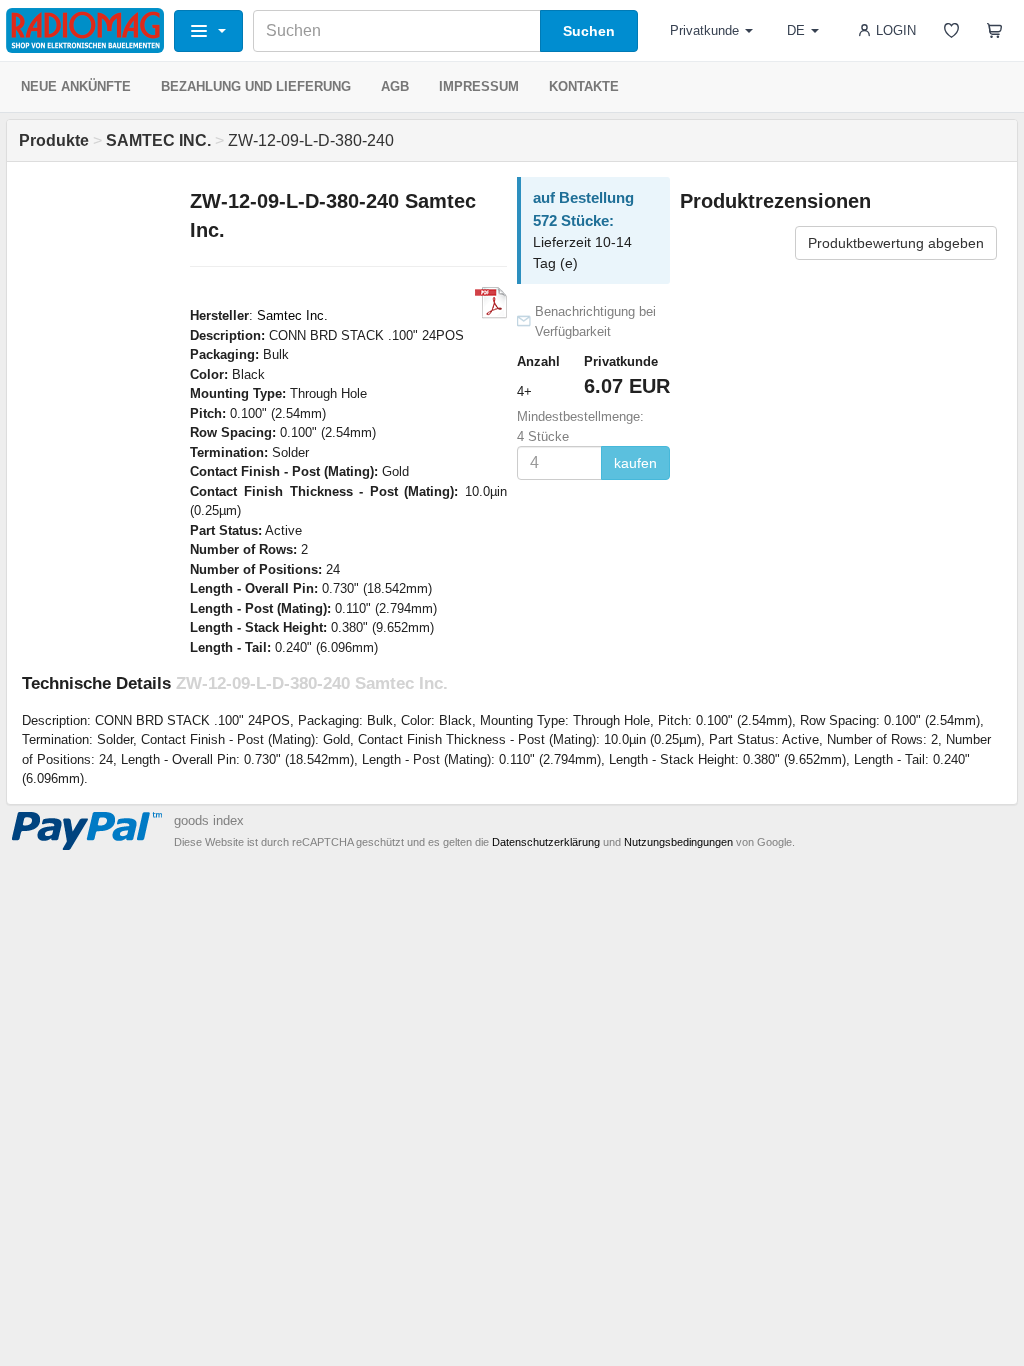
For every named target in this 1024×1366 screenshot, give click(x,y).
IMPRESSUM (479, 86)
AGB (395, 86)
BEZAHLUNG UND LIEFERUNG (256, 86)
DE (796, 30)
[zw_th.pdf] (491, 303)
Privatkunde (704, 30)
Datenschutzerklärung (546, 842)
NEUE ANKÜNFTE (76, 86)
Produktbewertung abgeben (896, 243)
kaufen (635, 463)
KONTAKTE (584, 86)
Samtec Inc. (292, 315)
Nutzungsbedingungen (678, 842)
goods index (209, 820)
